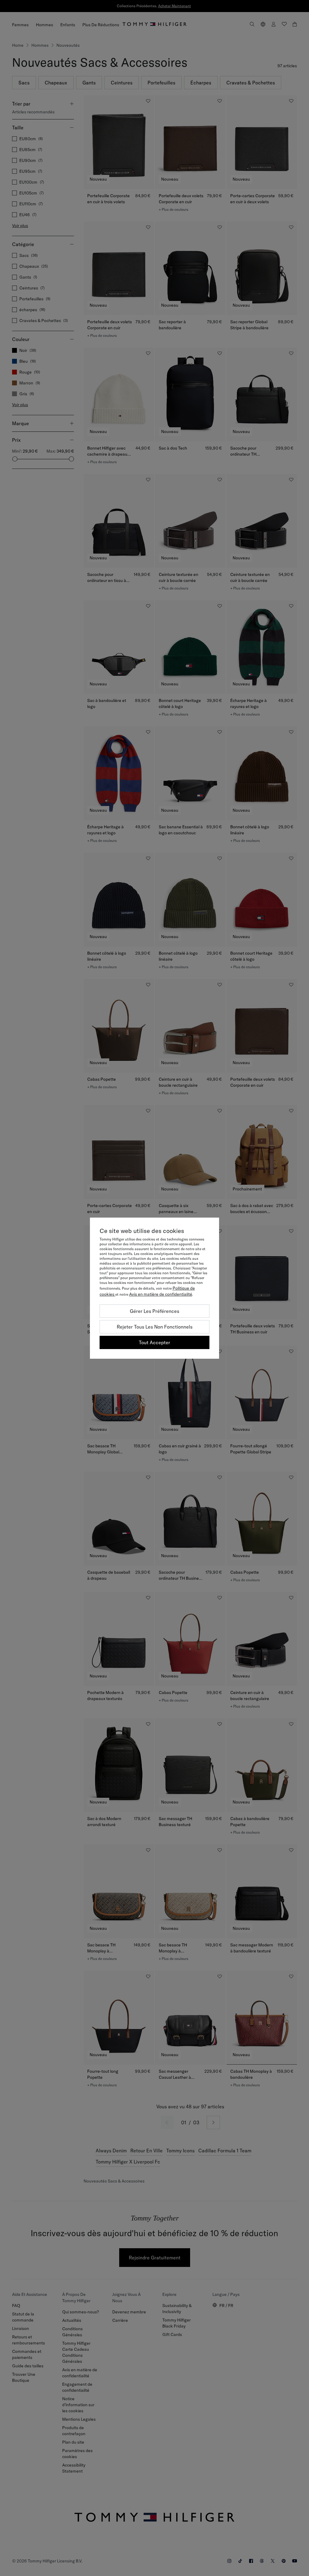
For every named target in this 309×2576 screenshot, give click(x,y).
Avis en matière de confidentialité (161, 1294)
